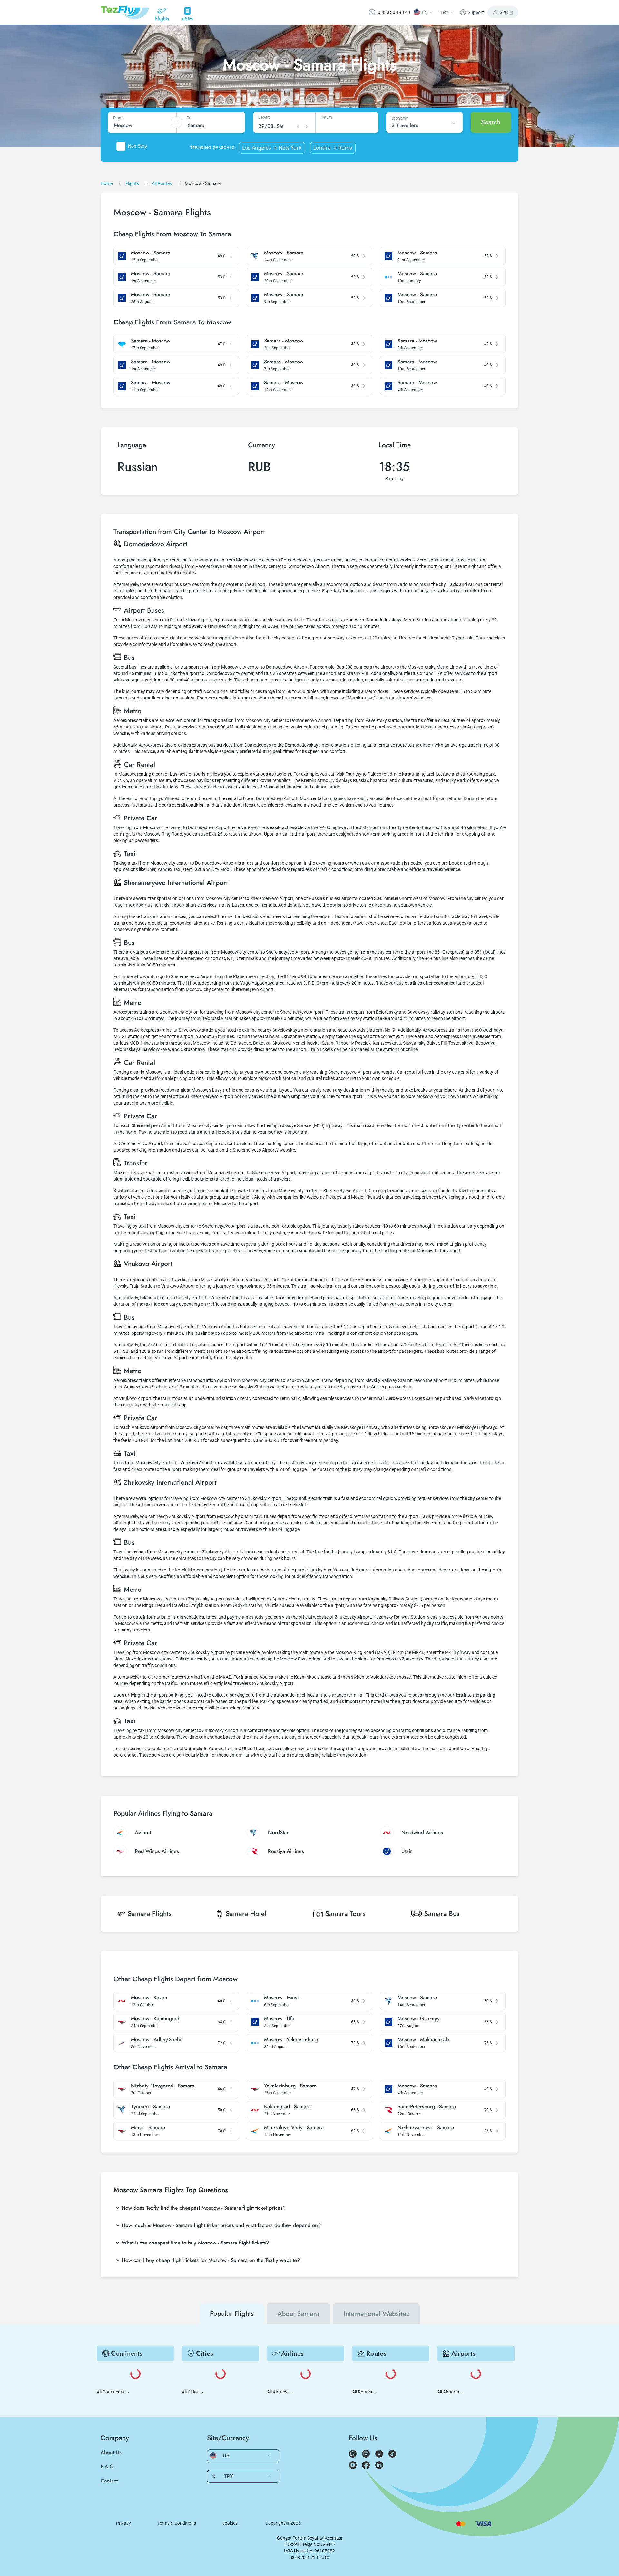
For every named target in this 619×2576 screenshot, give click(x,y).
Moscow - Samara (151, 253)
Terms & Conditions (177, 2523)
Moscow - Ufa (279, 2019)
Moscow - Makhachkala (423, 2040)
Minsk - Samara (148, 2128)
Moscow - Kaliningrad (155, 2019)
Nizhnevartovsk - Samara (426, 2128)
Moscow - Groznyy (419, 2019)
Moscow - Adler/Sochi (156, 2040)
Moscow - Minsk (282, 1998)
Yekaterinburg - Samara (290, 2086)
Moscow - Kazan (149, 1998)
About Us (111, 2452)
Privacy (123, 2523)
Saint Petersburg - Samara (427, 2107)
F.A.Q (107, 2467)
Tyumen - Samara (150, 2107)
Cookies (230, 2523)
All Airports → (451, 2392)
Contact (109, 2481)
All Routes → (365, 2392)
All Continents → (113, 2392)
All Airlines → (280, 2392)
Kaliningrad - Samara (287, 2107)
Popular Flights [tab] (232, 2313)
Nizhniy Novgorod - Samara (163, 2086)
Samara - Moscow (151, 341)
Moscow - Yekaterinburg (291, 2040)
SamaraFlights (150, 1914)
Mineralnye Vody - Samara (294, 2128)
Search (491, 122)
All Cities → (193, 2392)
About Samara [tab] (298, 2314)
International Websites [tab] (376, 2314)
